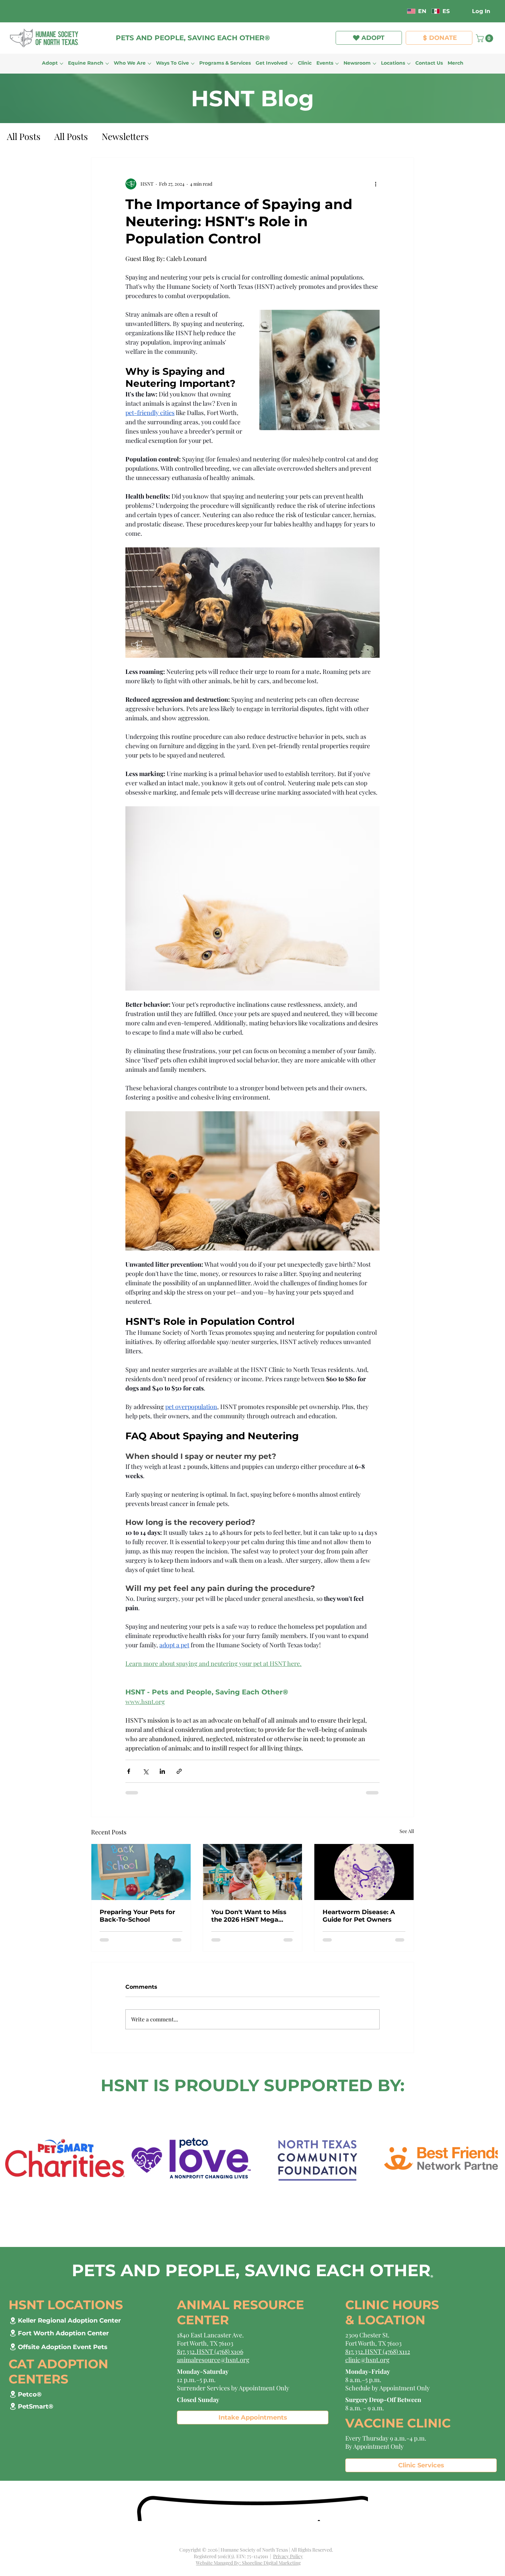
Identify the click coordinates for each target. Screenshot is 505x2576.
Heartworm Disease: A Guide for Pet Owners (359, 1916)
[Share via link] (179, 1771)
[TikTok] (368, 11)
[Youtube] (397, 11)
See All (407, 1831)
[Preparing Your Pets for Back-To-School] (141, 1872)
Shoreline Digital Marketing (271, 2561)
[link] (485, 38)
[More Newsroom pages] (374, 64)
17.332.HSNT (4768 (372, 2350)
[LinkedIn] (387, 11)
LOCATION (391, 2318)
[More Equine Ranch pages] (107, 64)
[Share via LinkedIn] (162, 1771)
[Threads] (358, 11)
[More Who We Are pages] (149, 64)
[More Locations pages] (409, 64)
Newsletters (125, 136)
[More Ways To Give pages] (193, 64)
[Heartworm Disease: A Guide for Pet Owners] (364, 1872)
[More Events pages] (337, 64)
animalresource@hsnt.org (213, 2358)
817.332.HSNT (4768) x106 (210, 2350)
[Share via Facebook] (129, 1771)
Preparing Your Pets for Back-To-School (137, 1916)
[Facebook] (328, 11)
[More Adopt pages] (61, 64)
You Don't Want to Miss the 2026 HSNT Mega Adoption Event (249, 1916)
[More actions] (375, 184)
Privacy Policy (288, 2555)
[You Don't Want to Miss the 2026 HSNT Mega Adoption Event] (253, 1872)
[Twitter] (378, 11)
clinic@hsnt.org (367, 2358)
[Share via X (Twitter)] (145, 1771)
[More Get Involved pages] (291, 64)
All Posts (24, 136)
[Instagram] (348, 11)
